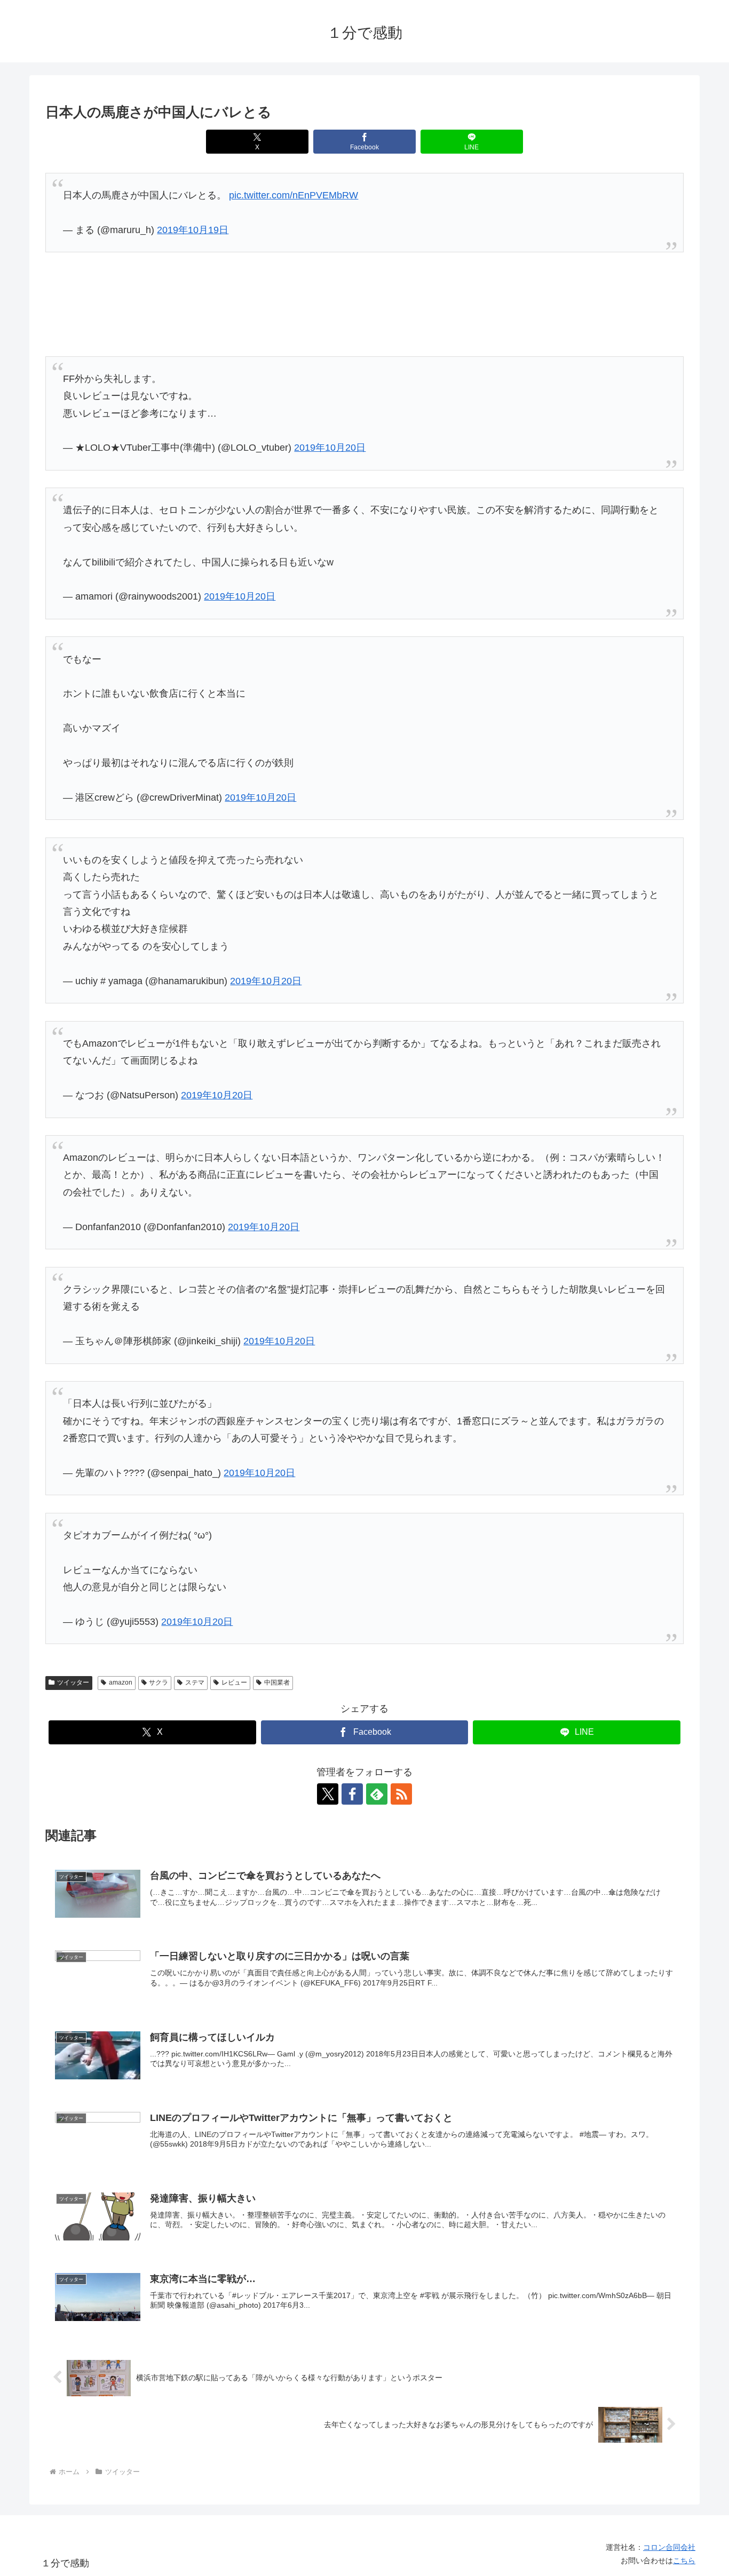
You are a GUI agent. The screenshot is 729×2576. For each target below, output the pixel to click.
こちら (684, 2561)
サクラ (159, 1682)
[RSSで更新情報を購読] (401, 1794)
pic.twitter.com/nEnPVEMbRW (294, 195)
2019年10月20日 (330, 448)
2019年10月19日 (193, 230)
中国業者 (277, 1682)
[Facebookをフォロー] (352, 1794)
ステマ (195, 1682)
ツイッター (73, 1682)
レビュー (234, 1682)
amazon (121, 1682)
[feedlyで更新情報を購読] (377, 1794)
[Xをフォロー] (328, 1794)
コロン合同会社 (669, 2547)
